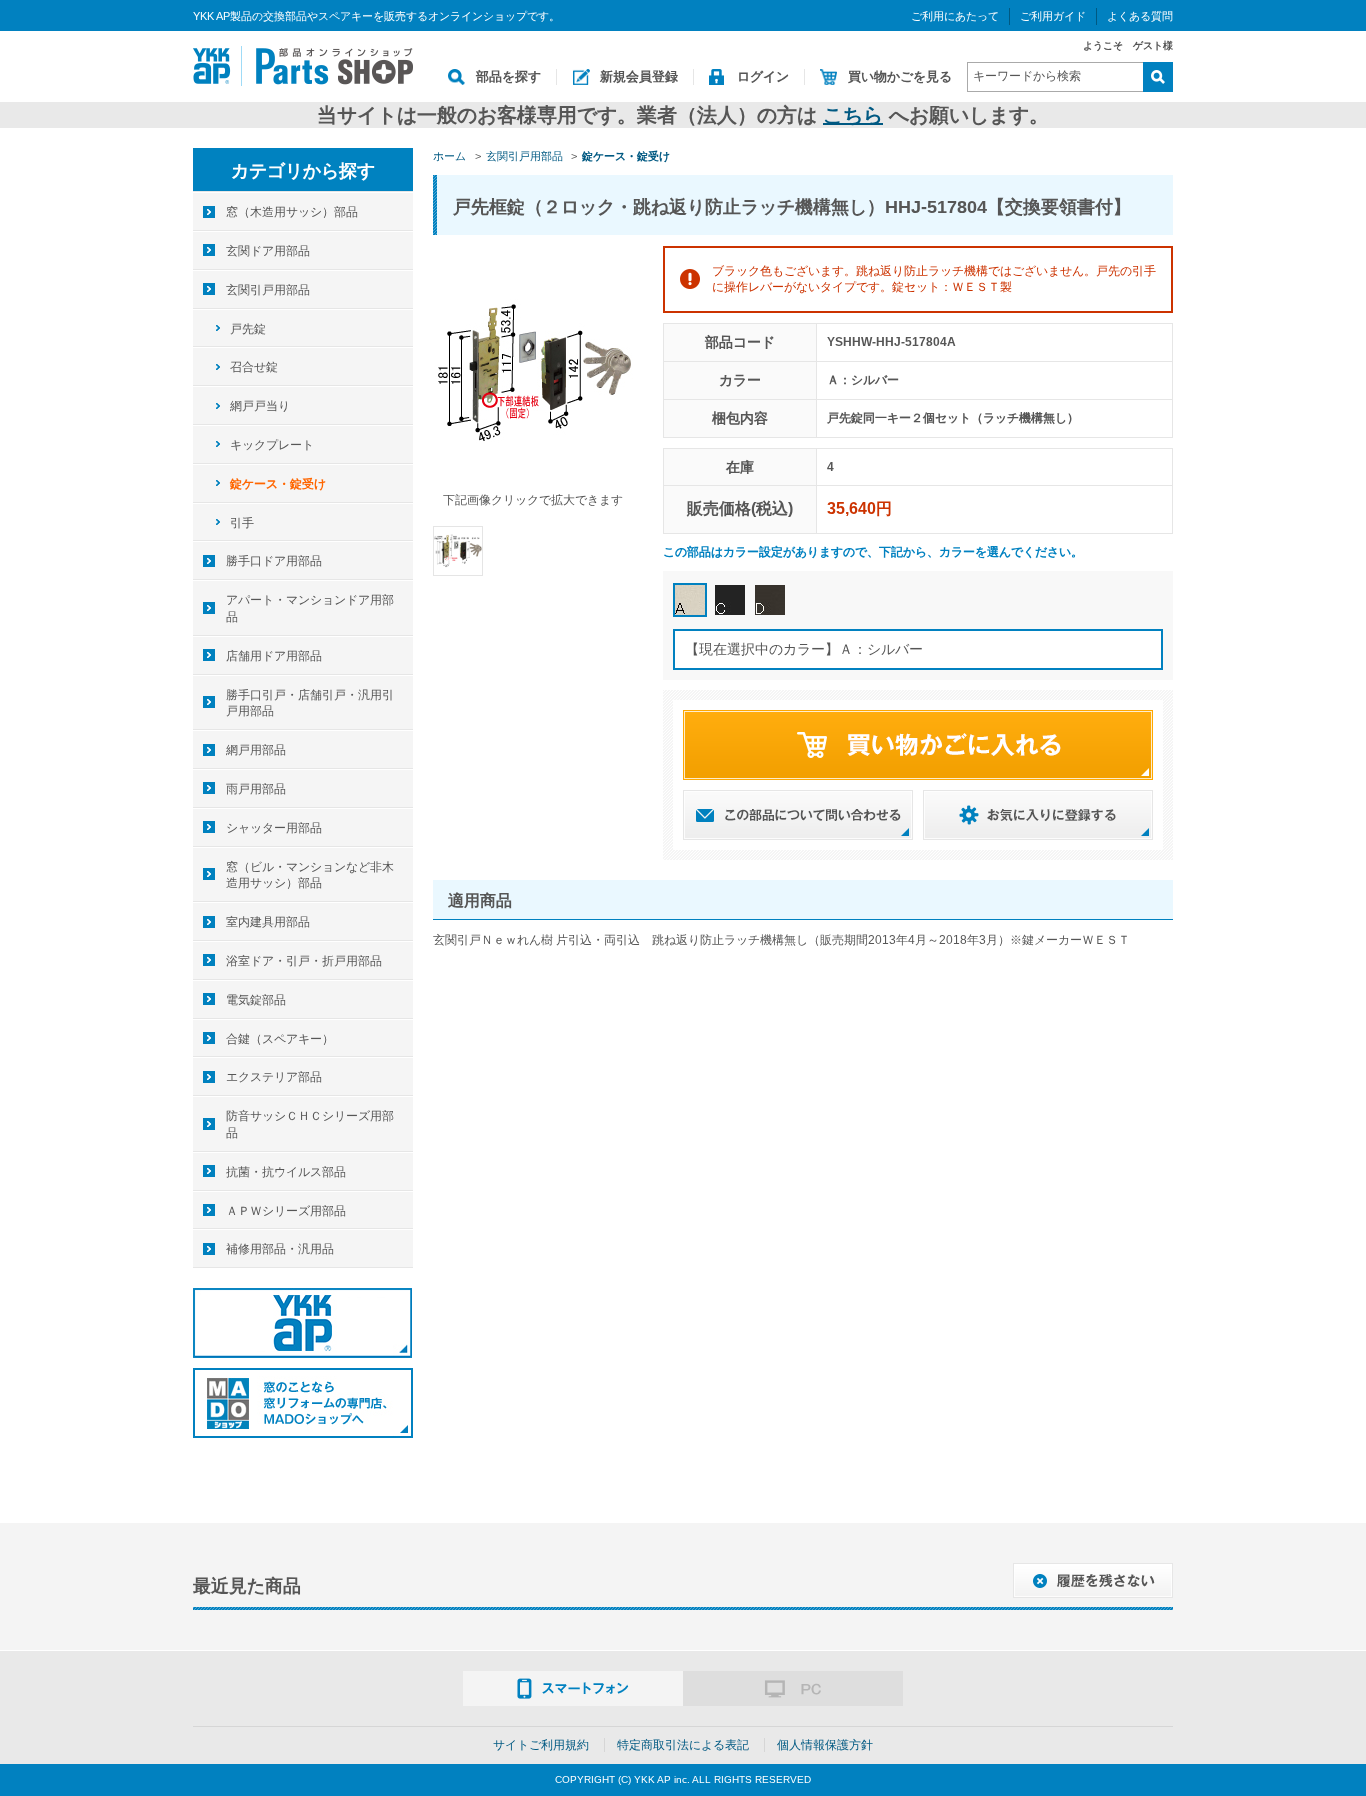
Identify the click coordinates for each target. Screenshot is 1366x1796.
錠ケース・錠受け (278, 484)
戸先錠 (248, 329)
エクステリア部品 (274, 1077)
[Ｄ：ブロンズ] (770, 600)
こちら (853, 115)
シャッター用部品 (274, 828)
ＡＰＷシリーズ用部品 (286, 1211)
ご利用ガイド (1053, 16)
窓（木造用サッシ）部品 (292, 212)
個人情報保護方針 (825, 1745)
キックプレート (272, 445)
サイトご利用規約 (541, 1745)
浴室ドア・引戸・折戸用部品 (304, 961)
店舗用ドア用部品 (274, 656)
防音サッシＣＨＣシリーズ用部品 (310, 1124)
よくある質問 (1140, 16)
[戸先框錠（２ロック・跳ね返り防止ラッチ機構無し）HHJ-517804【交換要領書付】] (458, 550)
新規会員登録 (639, 76)
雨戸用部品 (256, 789)
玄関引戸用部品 (268, 290)
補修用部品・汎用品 (280, 1249)
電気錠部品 (256, 1000)
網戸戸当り (260, 406)
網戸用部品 (256, 750)
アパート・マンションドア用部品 (310, 608)
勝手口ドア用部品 (274, 561)
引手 (242, 523)
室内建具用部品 (268, 922)
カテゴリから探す (303, 171)
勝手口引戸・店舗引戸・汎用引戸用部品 (310, 703)
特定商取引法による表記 (683, 1745)
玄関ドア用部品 (268, 251)
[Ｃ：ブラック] (730, 600)
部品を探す (508, 76)
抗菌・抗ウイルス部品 (286, 1172)
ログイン (763, 76)
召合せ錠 (254, 367)
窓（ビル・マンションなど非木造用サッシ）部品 (310, 875)
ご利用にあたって (955, 16)
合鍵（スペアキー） (280, 1039)
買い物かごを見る (900, 76)
